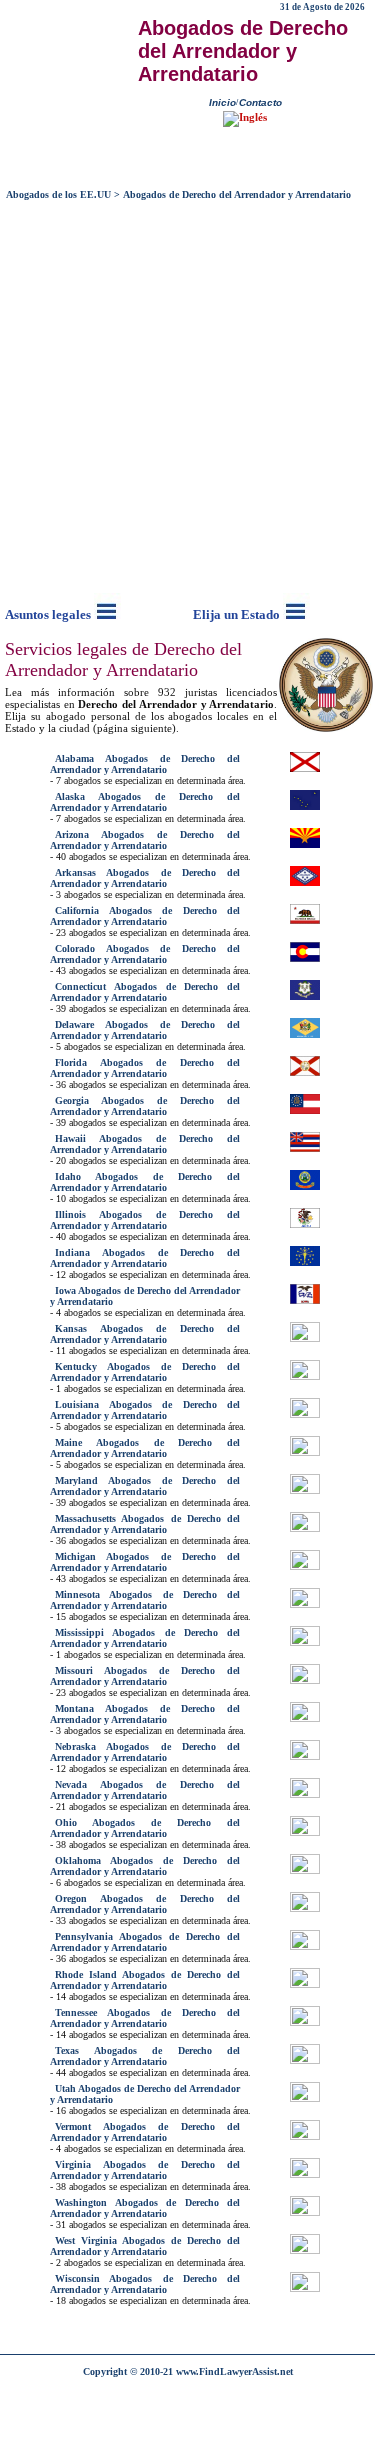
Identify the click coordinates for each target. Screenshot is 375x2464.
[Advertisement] (187, 398)
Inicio (222, 102)
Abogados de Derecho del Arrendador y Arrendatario (237, 194)
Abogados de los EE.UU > (63, 194)
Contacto (260, 102)
